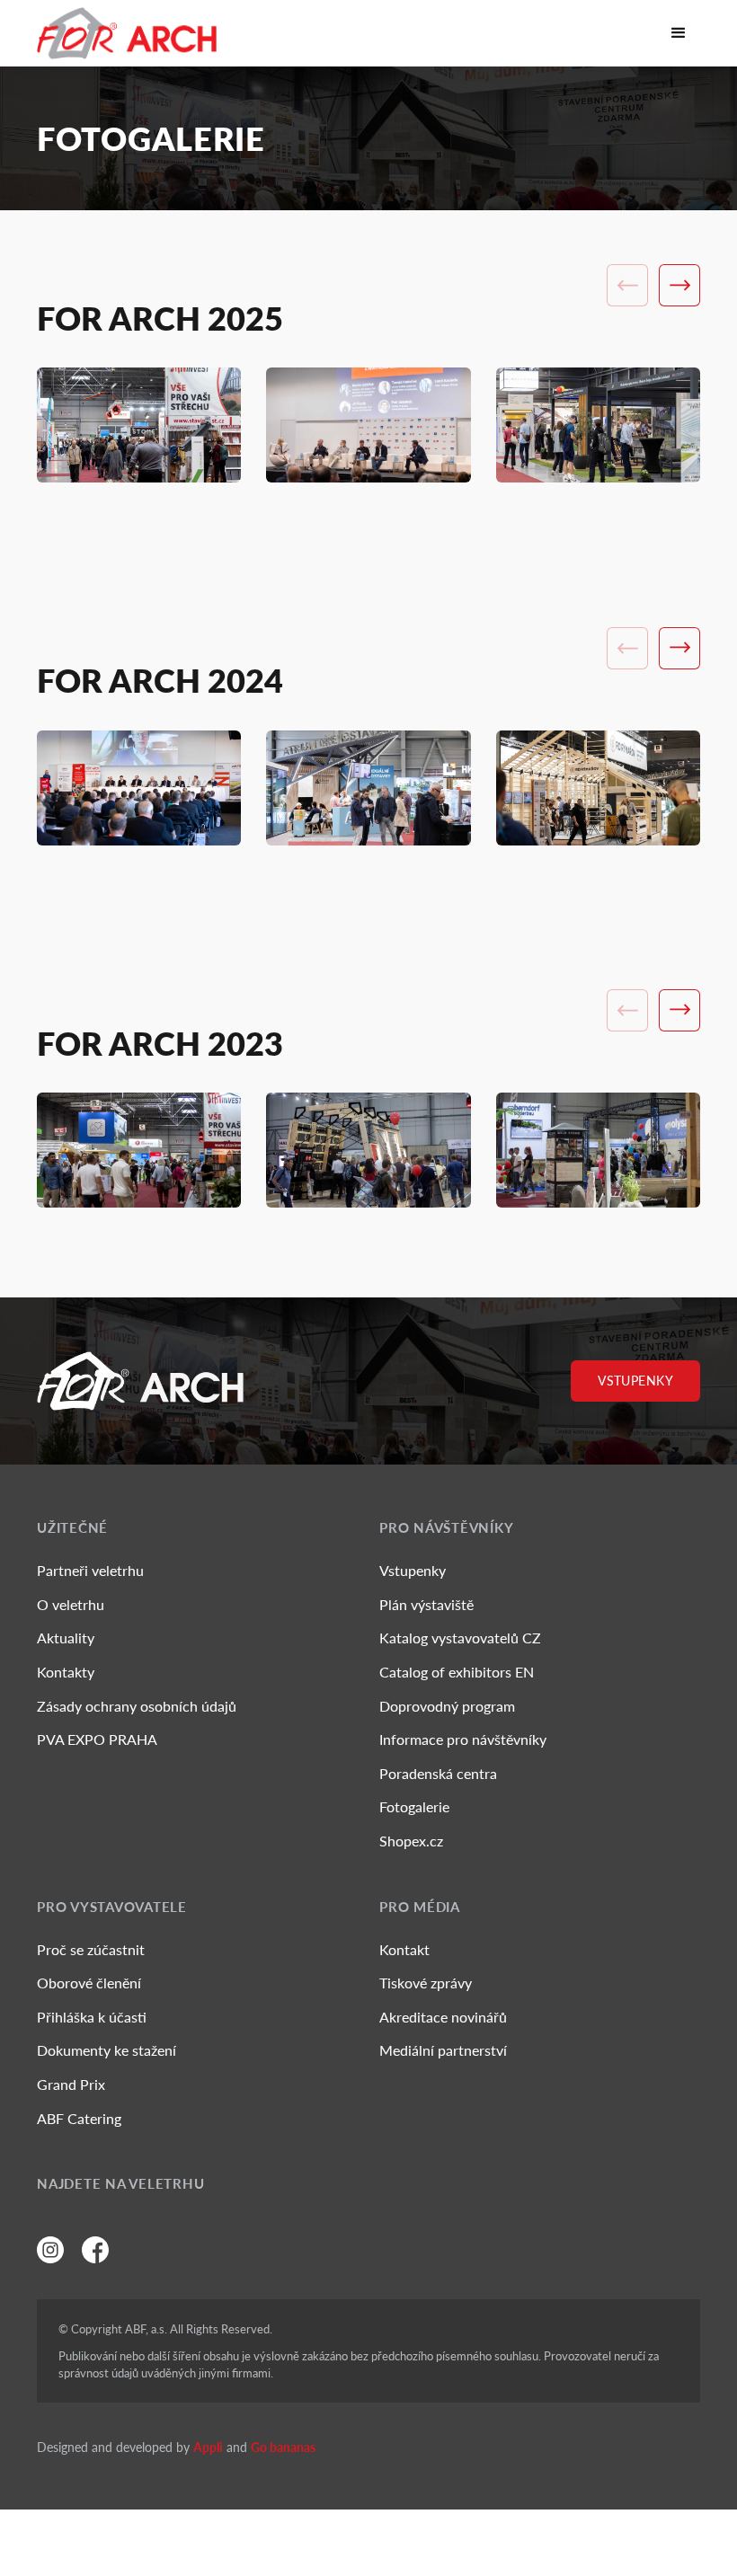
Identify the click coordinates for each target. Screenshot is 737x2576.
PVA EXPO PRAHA (97, 1739)
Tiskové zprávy (426, 1983)
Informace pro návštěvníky (463, 1739)
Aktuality (66, 1638)
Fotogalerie (414, 1806)
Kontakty (66, 1672)
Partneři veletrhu (90, 1570)
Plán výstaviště (426, 1604)
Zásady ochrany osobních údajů (137, 1706)
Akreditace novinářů (443, 2017)
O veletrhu (71, 1604)
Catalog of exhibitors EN (457, 1672)
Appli (208, 2447)
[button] (679, 33)
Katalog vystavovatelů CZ (460, 1638)
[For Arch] (127, 33)
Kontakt (404, 1949)
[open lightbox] (139, 425)
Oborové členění (89, 1983)
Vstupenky (635, 1381)
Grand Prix (71, 2084)
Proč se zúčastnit (91, 1949)
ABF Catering (79, 2118)
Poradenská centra (438, 1773)
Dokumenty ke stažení (107, 2050)
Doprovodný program (447, 1706)
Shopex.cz (411, 1841)
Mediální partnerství (443, 2050)
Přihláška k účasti (92, 2017)
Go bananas (283, 2447)
